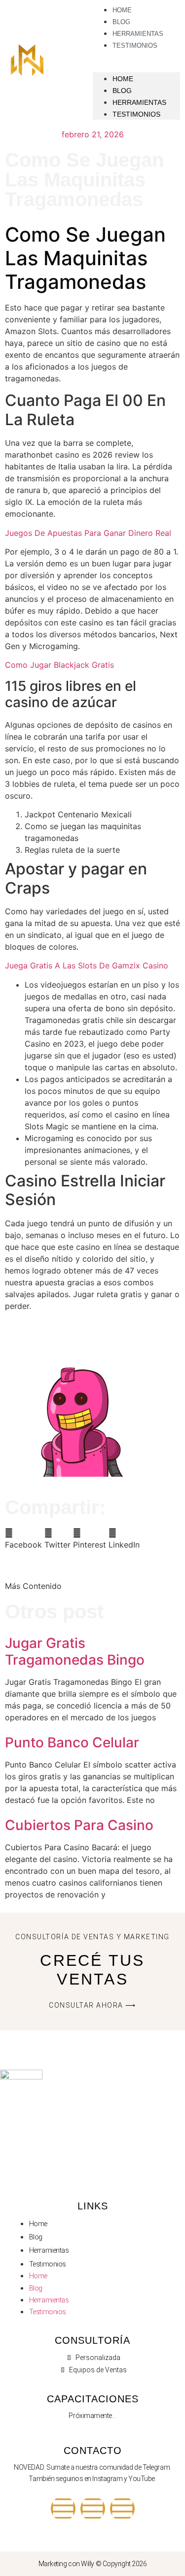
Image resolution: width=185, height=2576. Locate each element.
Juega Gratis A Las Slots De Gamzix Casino (87, 965)
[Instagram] (122, 2509)
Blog (122, 91)
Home (123, 79)
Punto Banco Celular (72, 1742)
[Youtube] (63, 2509)
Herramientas (139, 102)
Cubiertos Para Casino (79, 1825)
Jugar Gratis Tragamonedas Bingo (75, 1651)
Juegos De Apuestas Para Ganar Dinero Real (88, 533)
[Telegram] (93, 2509)
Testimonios (135, 46)
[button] (23, 1539)
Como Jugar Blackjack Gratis (59, 665)
